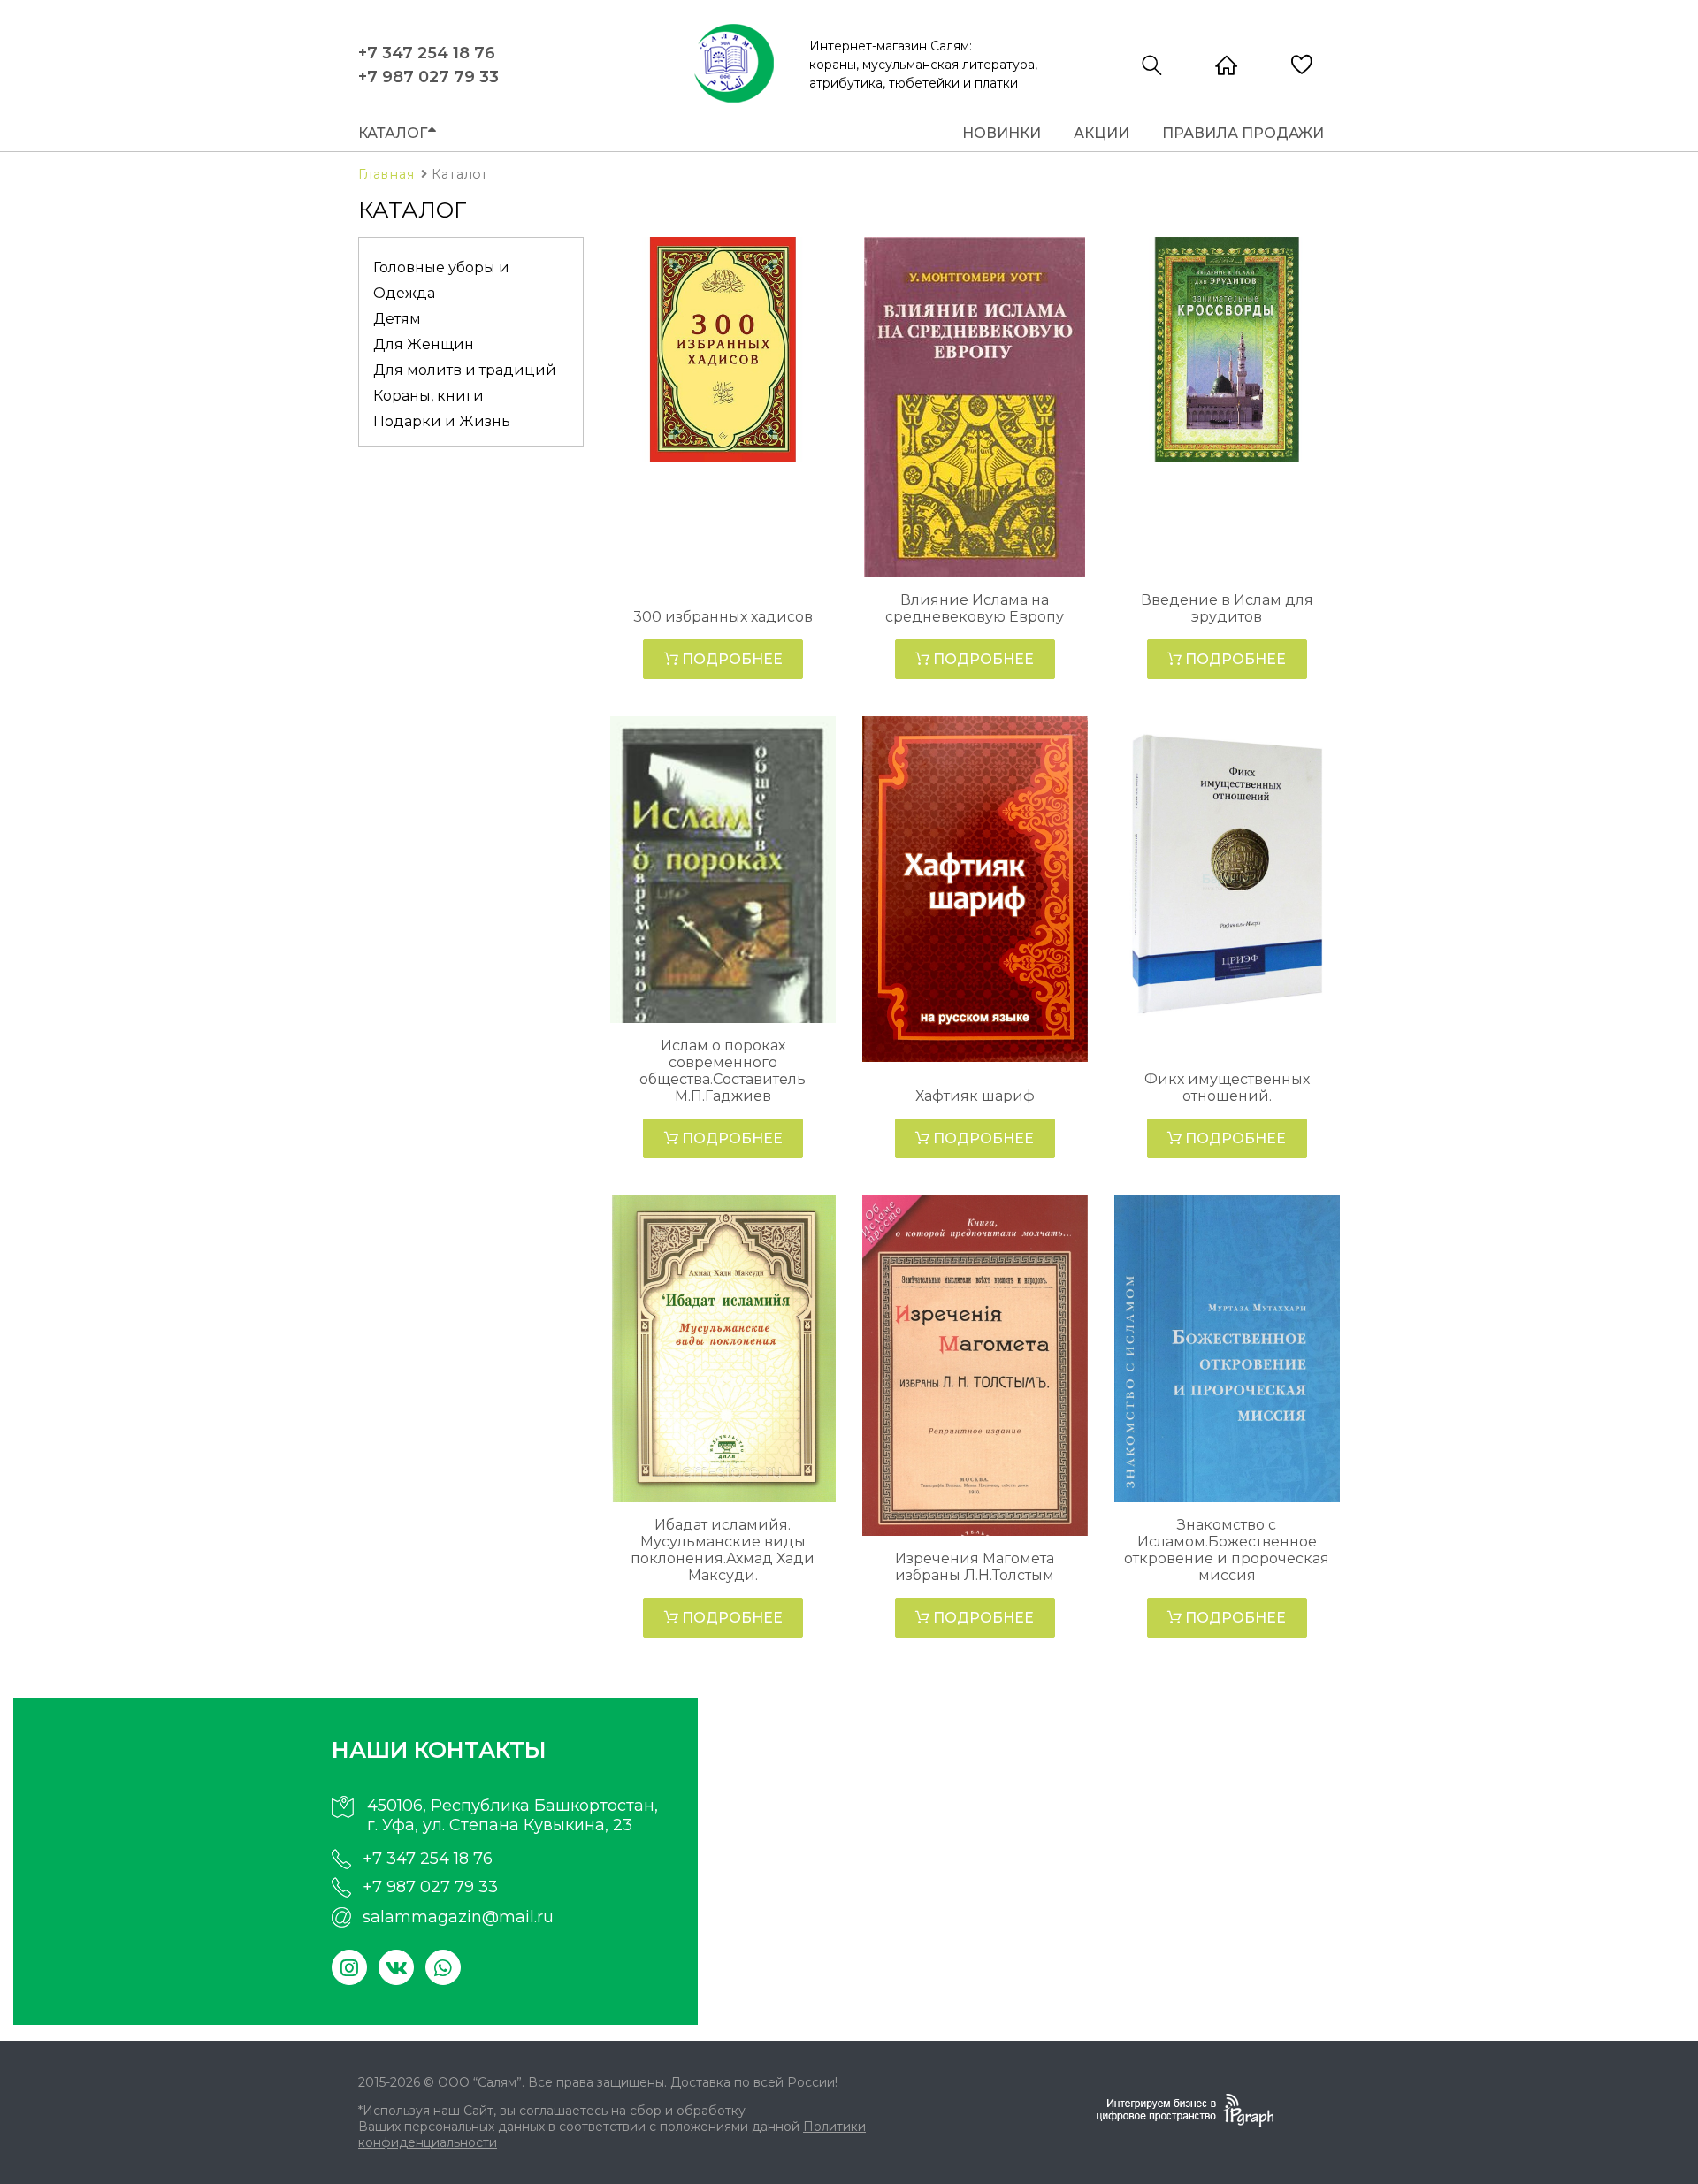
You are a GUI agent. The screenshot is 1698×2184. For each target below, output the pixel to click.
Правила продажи (1243, 133)
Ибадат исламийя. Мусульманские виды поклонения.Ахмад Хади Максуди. (723, 1550)
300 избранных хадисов (723, 617)
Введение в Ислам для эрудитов (1227, 608)
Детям (397, 319)
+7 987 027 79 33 (428, 77)
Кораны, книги (428, 396)
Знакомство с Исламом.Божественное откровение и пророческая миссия (1227, 1550)
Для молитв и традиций (465, 370)
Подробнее (730, 659)
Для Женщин (424, 344)
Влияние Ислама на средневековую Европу (975, 608)
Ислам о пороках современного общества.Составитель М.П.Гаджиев (723, 1071)
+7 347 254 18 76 (427, 53)
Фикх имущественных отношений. (1227, 1088)
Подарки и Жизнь (442, 421)
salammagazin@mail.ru (458, 1917)
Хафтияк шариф (975, 1096)
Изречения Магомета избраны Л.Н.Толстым (975, 1567)
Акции (1101, 133)
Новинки (1002, 133)
